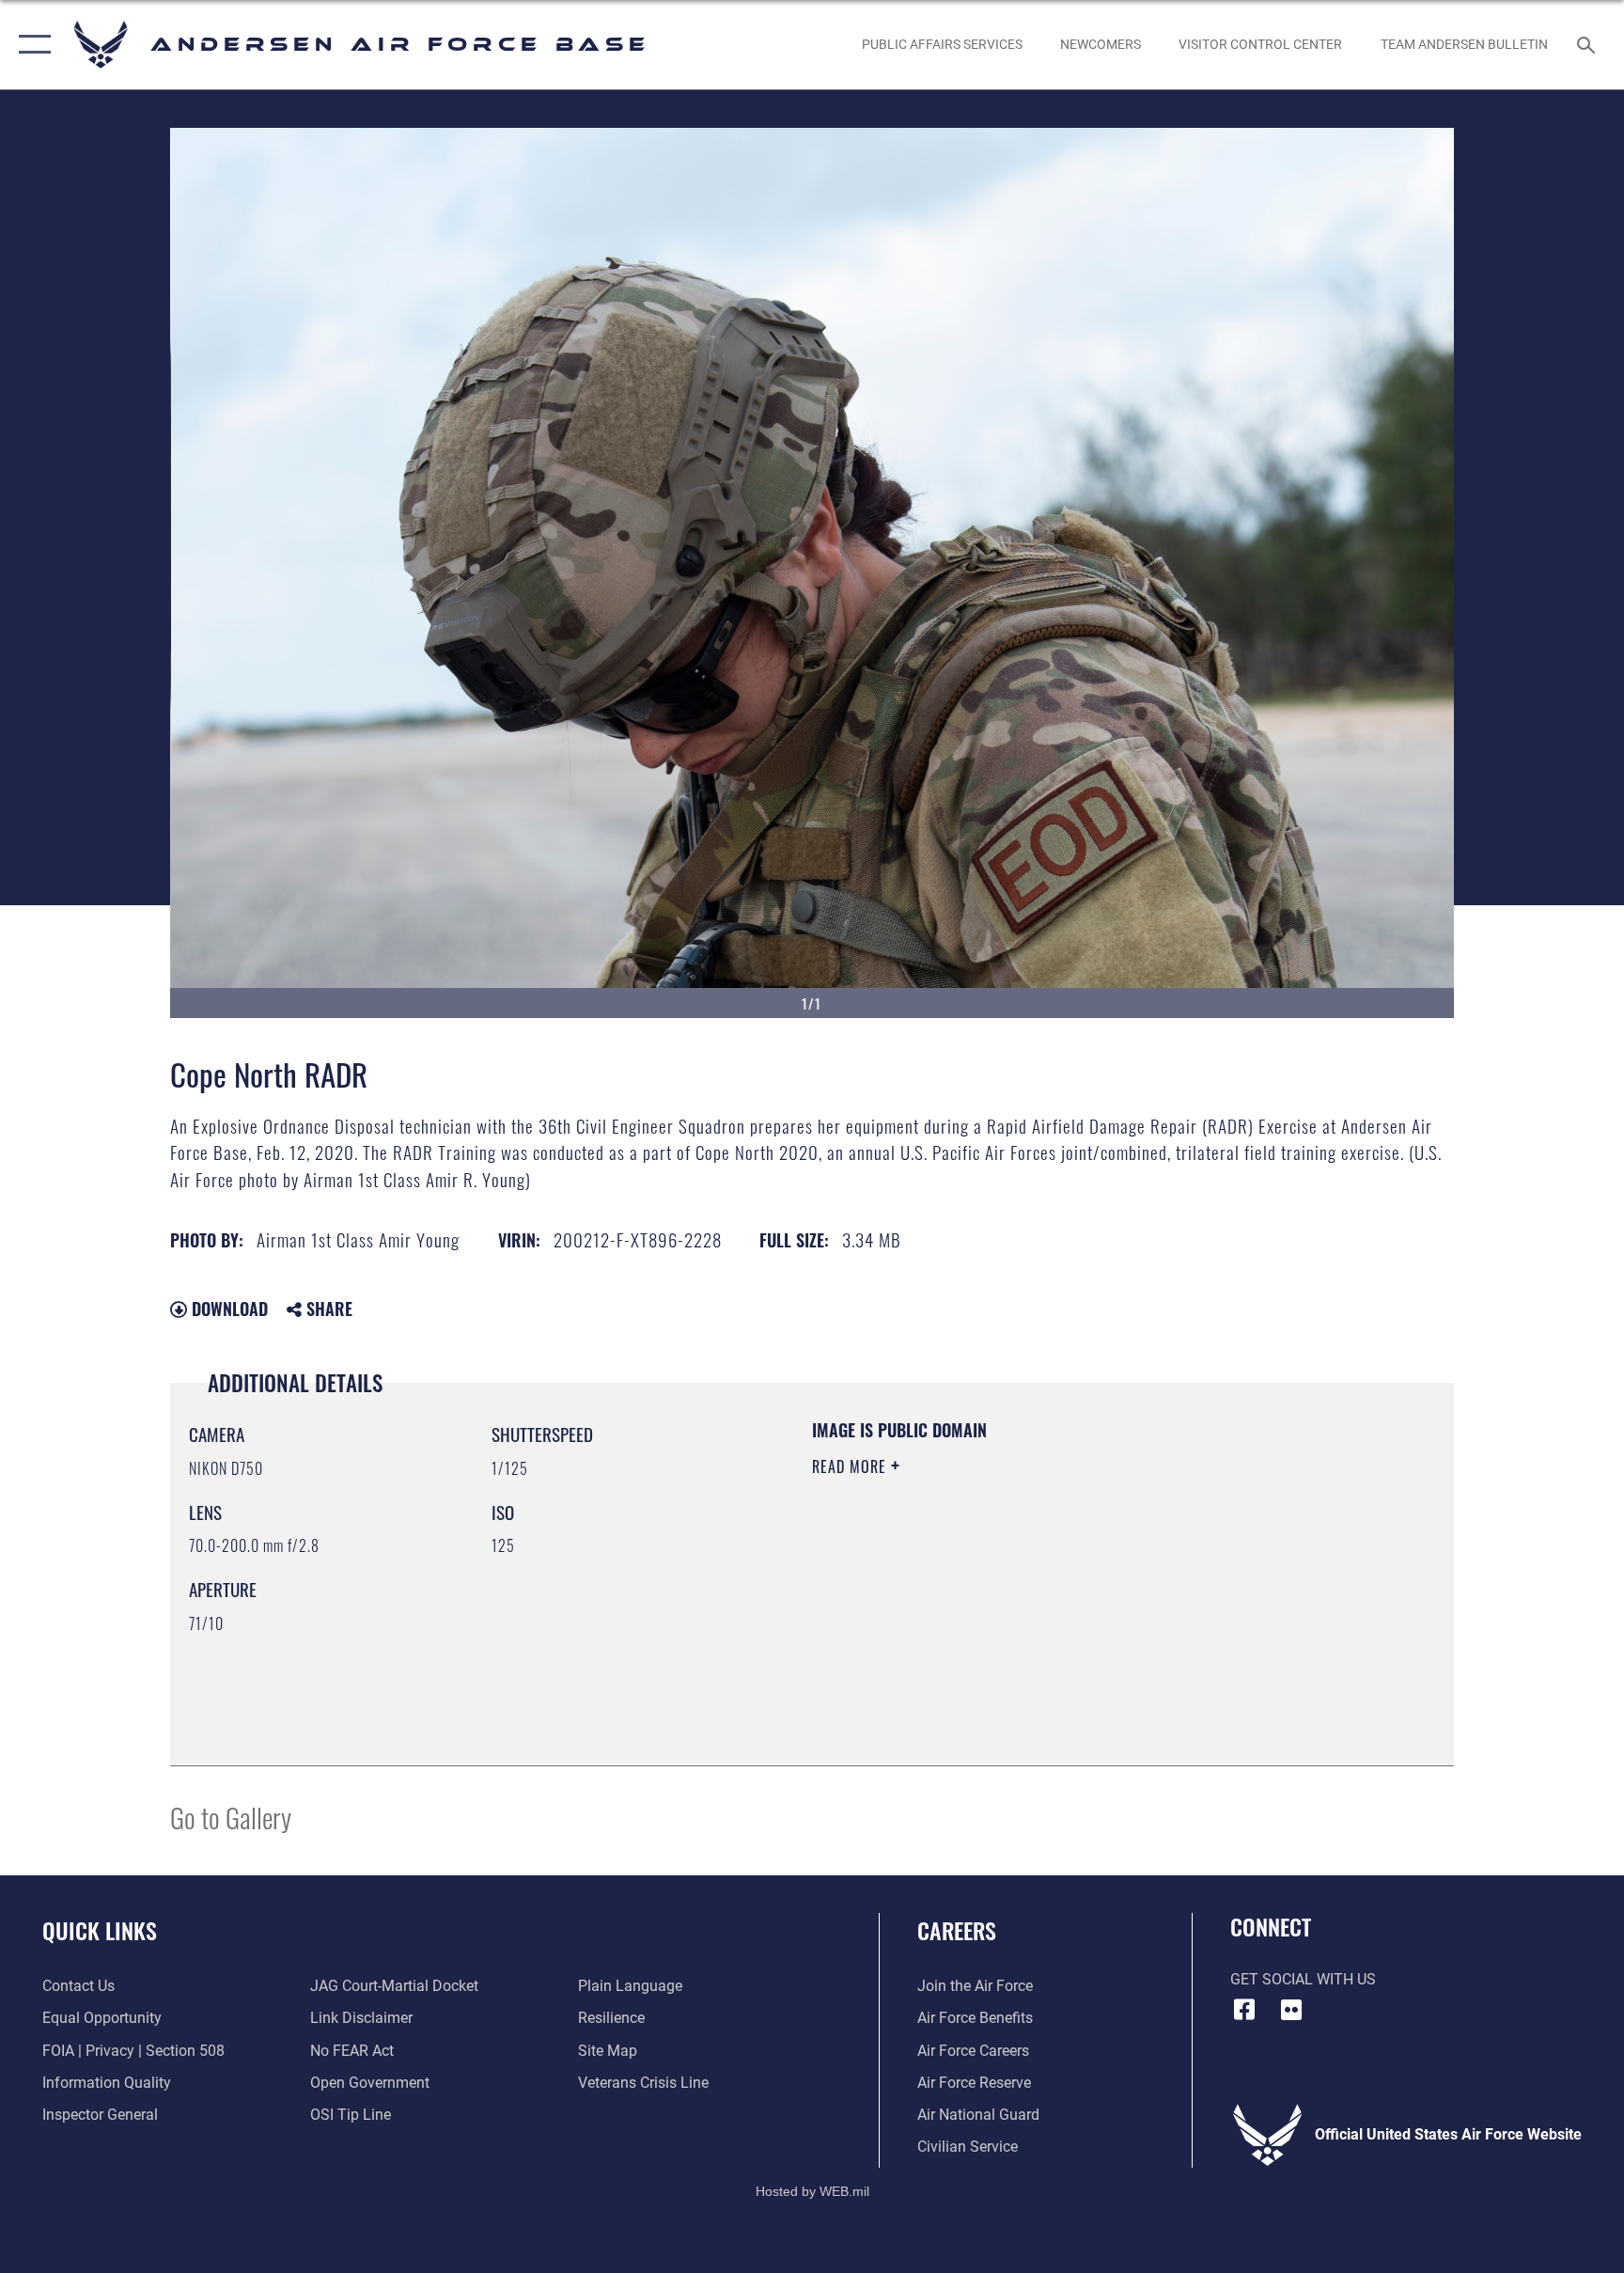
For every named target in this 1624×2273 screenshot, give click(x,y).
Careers (957, 1930)
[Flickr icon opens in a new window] (1291, 2010)
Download (227, 1309)
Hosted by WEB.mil (812, 2191)
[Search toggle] (1588, 44)
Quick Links (100, 1930)
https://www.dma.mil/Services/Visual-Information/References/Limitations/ (1032, 1586)
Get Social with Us (1303, 1979)
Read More (851, 1466)
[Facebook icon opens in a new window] (1244, 2010)
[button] (31, 45)
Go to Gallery (231, 1817)
